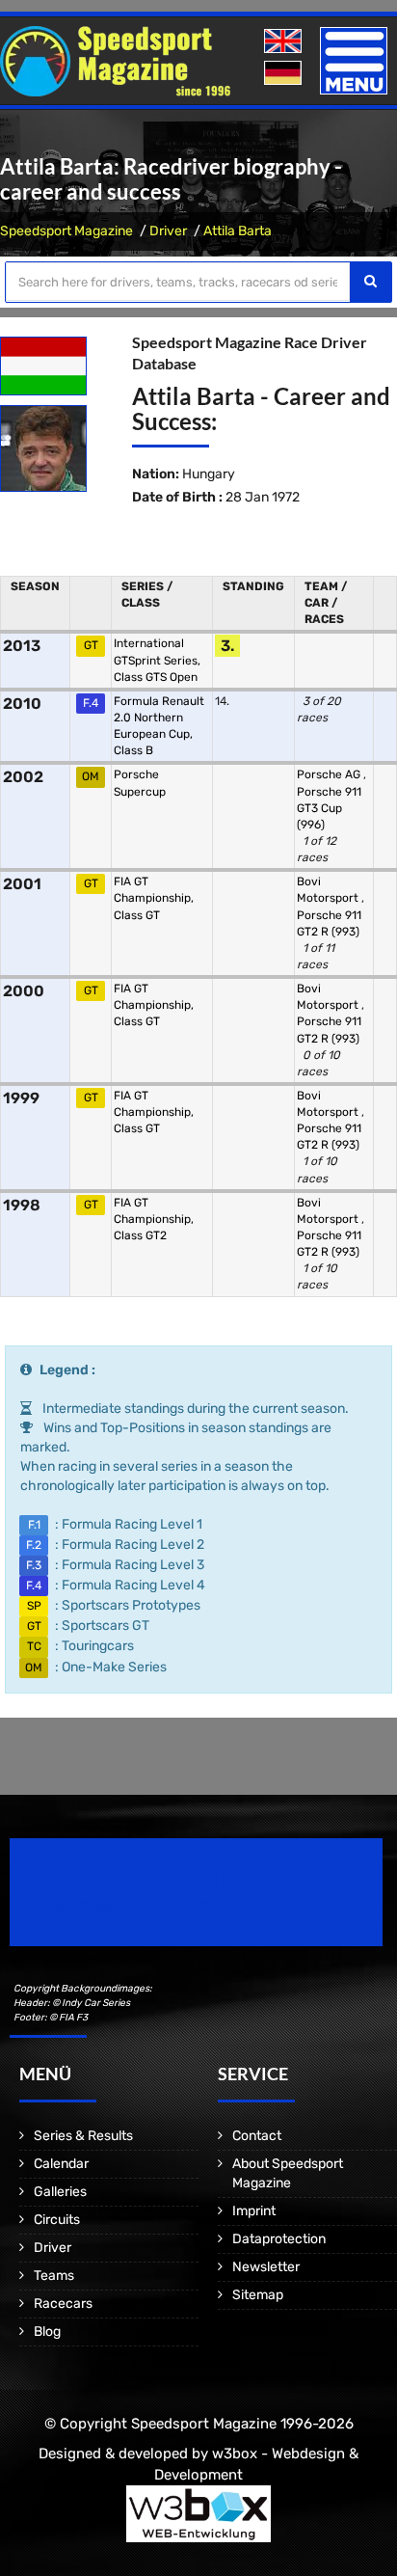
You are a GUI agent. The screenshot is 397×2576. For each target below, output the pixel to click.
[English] (285, 42)
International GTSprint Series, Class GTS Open (157, 660)
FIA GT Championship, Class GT (154, 898)
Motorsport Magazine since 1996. (119, 1905)
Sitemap (258, 2295)
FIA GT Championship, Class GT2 (154, 1219)
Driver (168, 231)
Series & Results (83, 2136)
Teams (54, 2276)
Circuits (57, 2220)
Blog (47, 2332)
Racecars (63, 2304)
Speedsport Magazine (66, 231)
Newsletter (266, 2267)
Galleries (60, 2192)
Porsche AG (330, 774)
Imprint (254, 2211)
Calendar (61, 2164)
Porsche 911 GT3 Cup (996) (329, 808)
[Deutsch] (285, 74)
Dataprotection (279, 2239)
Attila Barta (238, 231)
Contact (257, 2136)
